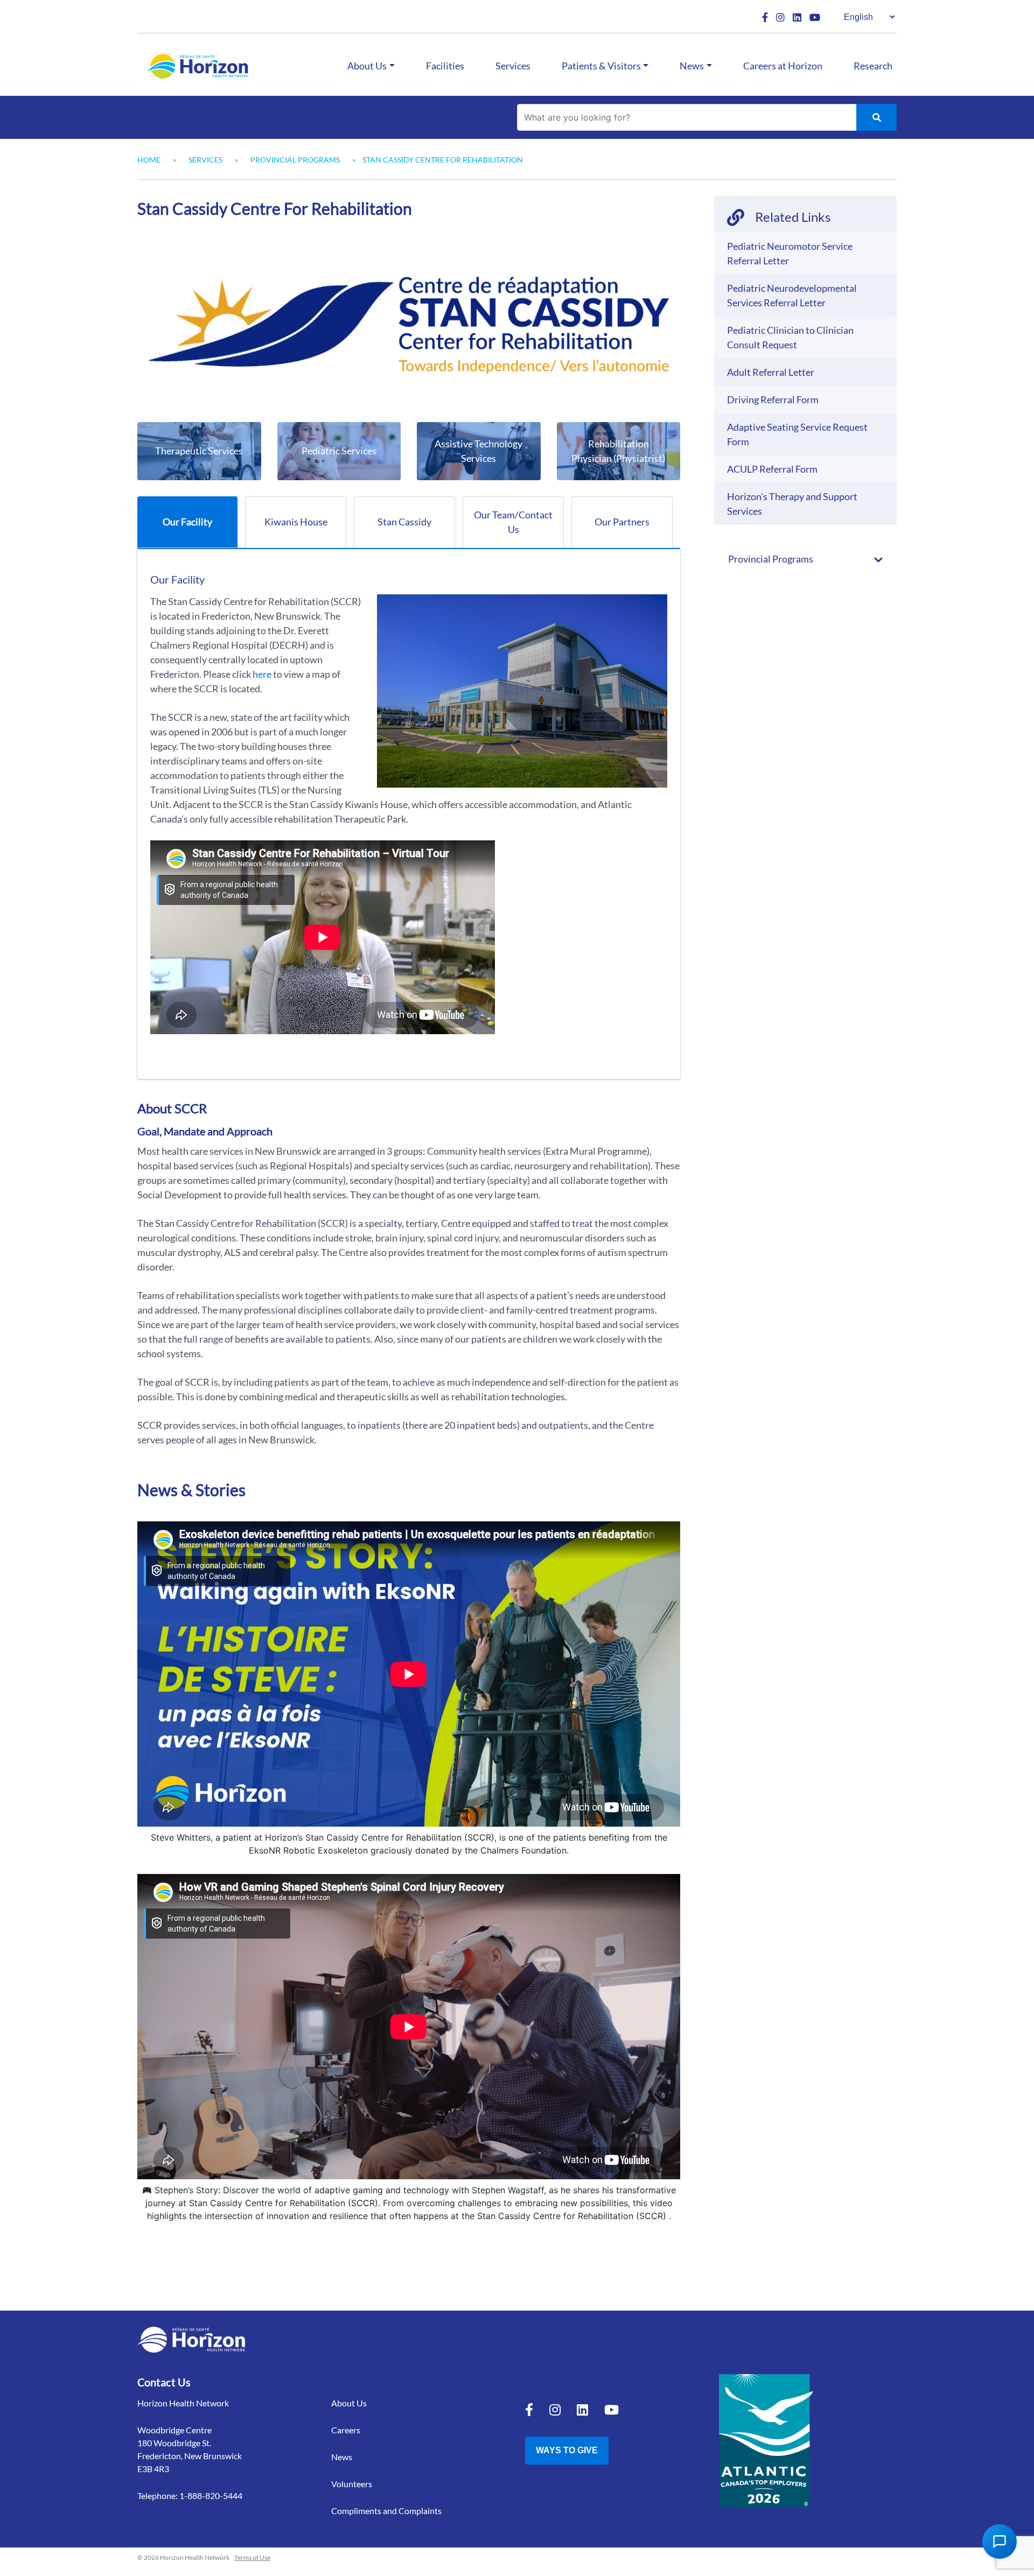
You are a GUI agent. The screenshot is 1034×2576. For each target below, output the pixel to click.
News (692, 66)
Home (149, 160)
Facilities (445, 66)
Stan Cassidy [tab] (404, 522)
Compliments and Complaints (386, 2511)
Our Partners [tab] (622, 522)
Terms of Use (252, 2557)
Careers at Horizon (783, 66)
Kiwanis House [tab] (296, 522)
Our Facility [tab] (187, 522)
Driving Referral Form (773, 399)
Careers (346, 2430)
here (262, 674)
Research (873, 66)
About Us (367, 66)
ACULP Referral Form (772, 469)
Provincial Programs (295, 160)
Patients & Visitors (601, 66)
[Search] (876, 117)
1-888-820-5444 (211, 2496)
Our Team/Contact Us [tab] (513, 522)
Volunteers (352, 2484)
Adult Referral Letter (771, 372)
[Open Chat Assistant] (1000, 2542)
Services (513, 66)
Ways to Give (567, 2450)
